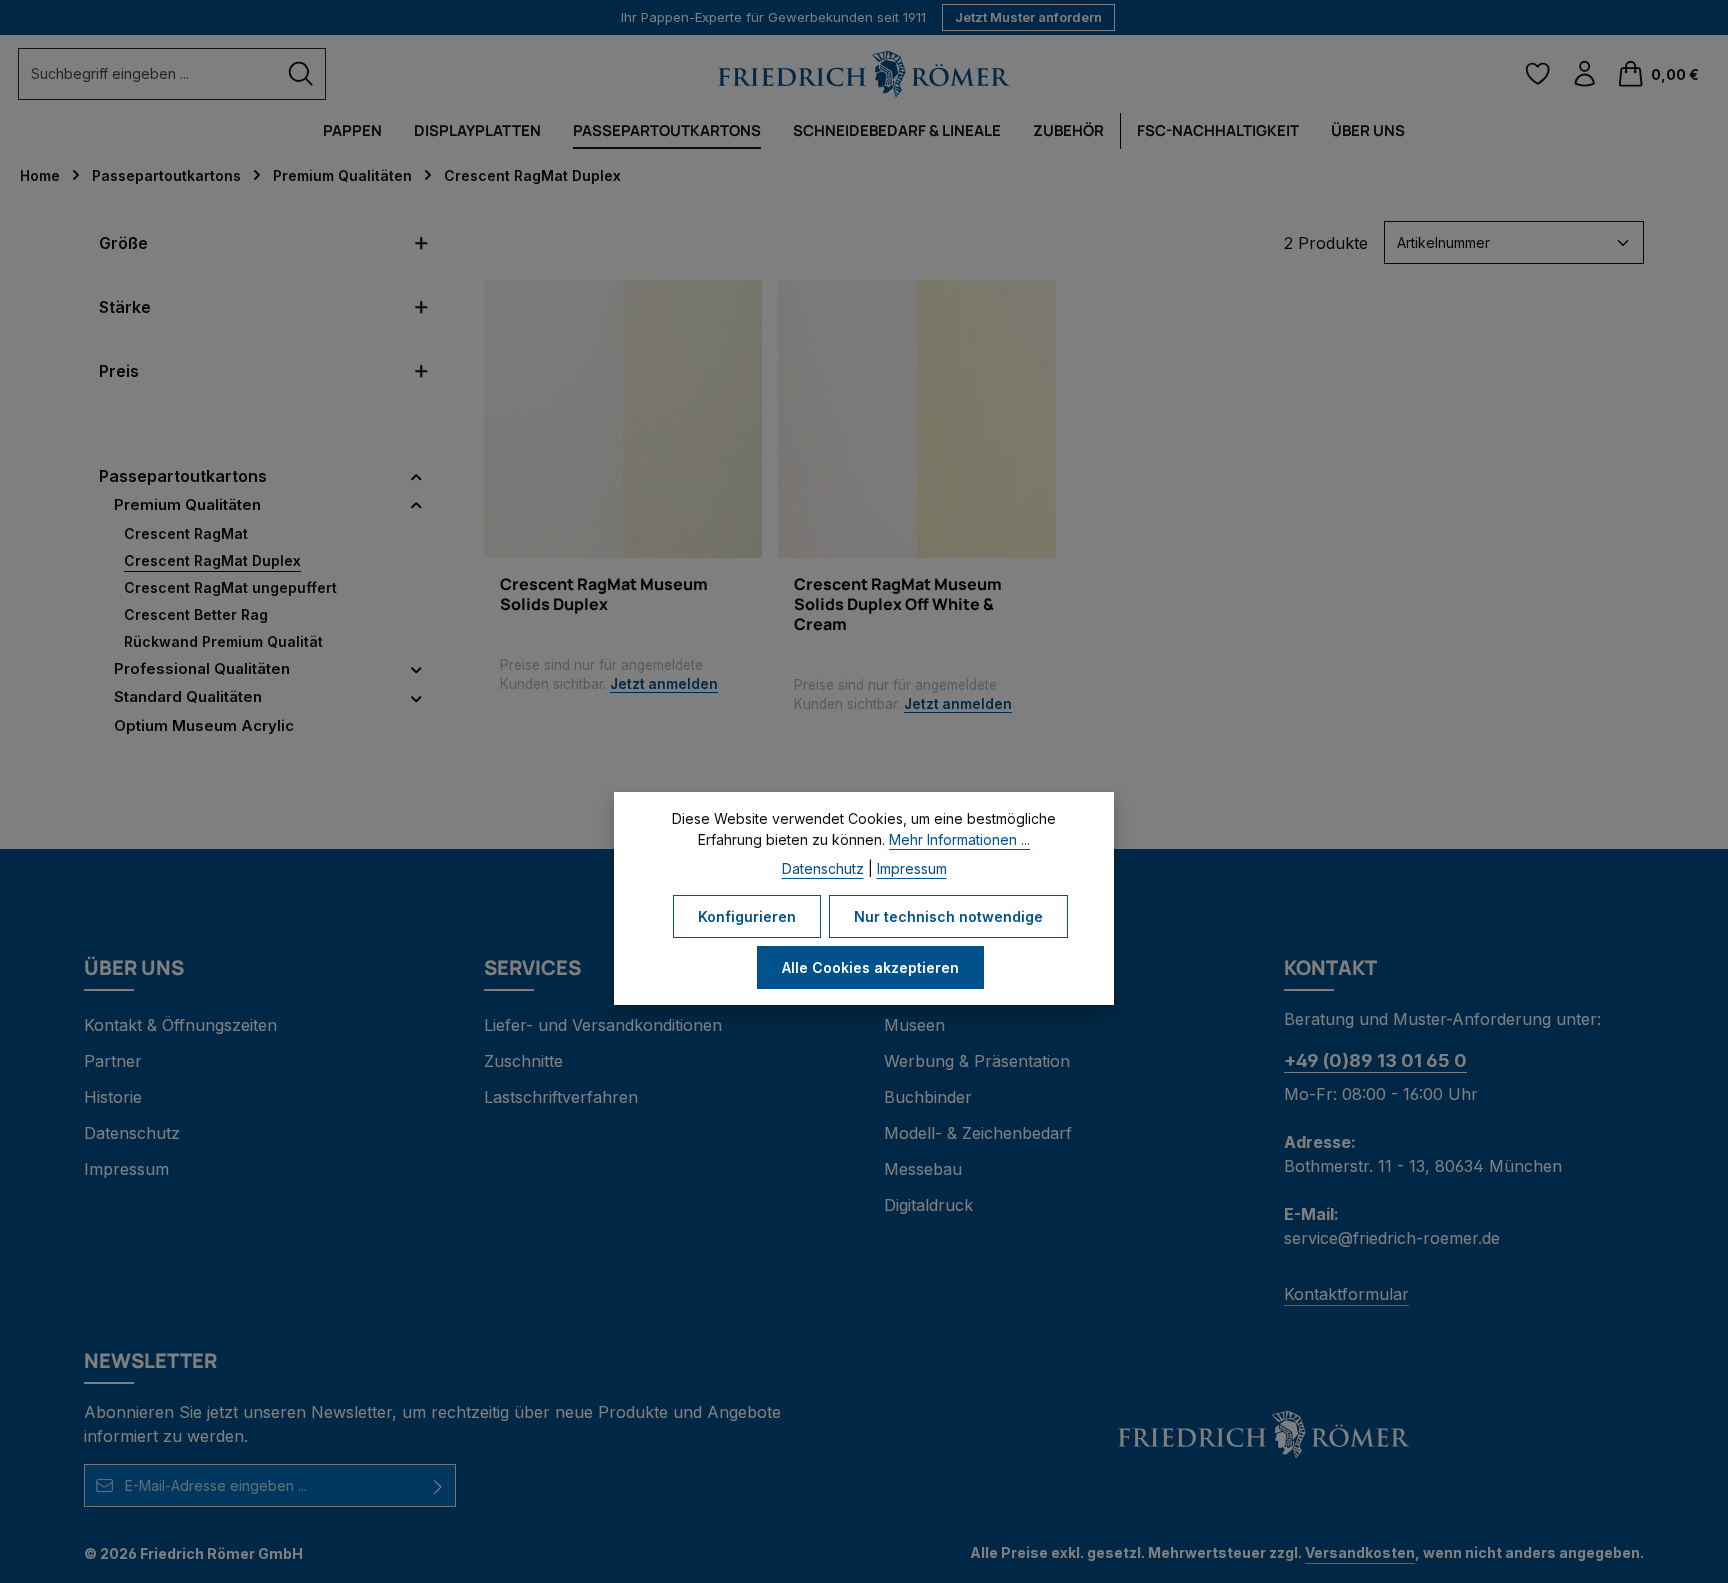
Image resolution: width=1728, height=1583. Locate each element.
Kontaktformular (1346, 1294)
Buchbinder (928, 1097)
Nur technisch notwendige (948, 916)
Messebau (923, 1169)
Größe (123, 243)
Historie (113, 1097)
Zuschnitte (523, 1061)
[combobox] (147, 73)
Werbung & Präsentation (977, 1061)
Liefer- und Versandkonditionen (603, 1025)
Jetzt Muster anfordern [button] (1028, 17)
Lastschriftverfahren (561, 1097)
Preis (119, 371)
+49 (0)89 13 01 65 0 (1375, 1060)
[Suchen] (301, 73)
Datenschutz (132, 1133)
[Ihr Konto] (1584, 74)
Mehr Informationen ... (959, 839)
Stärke (125, 307)
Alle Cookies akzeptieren (870, 967)
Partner (113, 1061)
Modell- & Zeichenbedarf (978, 1133)
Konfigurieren (747, 916)
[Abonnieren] (438, 1485)
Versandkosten (1360, 1552)
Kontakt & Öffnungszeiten (180, 1025)
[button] (416, 476)
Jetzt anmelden (664, 684)
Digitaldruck (928, 1205)
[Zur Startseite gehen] (864, 74)
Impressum (126, 1169)
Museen (914, 1025)
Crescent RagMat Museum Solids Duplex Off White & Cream (898, 604)
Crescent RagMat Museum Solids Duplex (604, 594)
